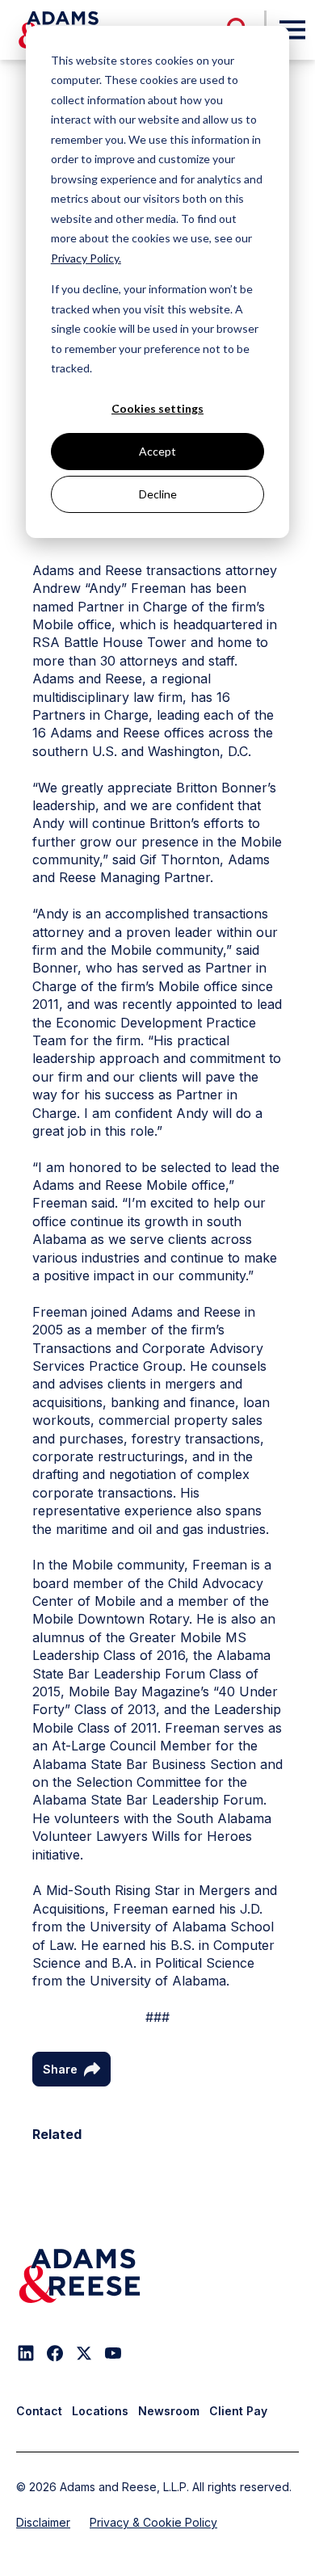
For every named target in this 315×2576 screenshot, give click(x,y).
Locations (100, 2411)
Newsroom (169, 2411)
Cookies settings (157, 408)
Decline (158, 494)
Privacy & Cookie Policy (153, 2522)
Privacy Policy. (86, 258)
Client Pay (238, 2411)
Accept (157, 451)
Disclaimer (43, 2522)
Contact (39, 2411)
